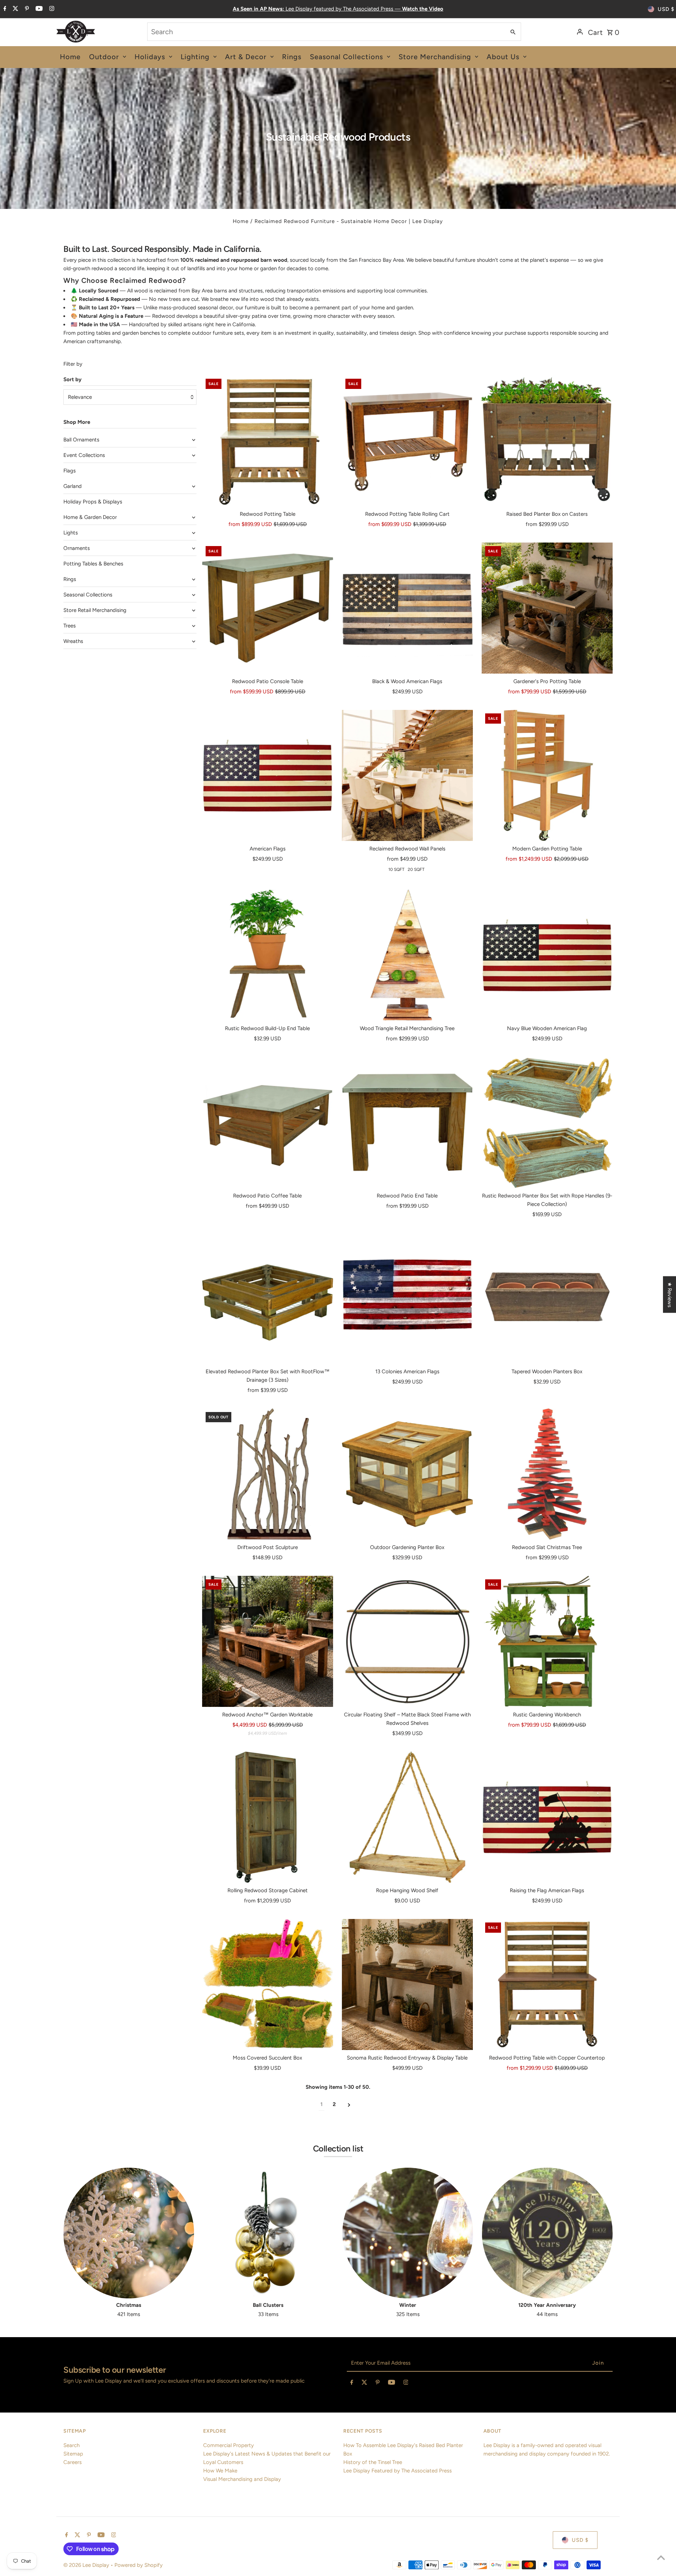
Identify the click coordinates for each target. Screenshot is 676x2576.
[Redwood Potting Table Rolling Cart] (407, 441)
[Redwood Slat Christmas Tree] (547, 1474)
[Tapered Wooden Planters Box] (547, 1298)
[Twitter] (15, 9)
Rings (70, 579)
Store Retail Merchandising (95, 610)
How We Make (220, 2471)
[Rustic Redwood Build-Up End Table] (268, 955)
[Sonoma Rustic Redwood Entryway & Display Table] (407, 1984)
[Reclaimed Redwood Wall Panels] (407, 775)
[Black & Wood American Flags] (407, 608)
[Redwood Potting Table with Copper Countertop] (547, 1984)
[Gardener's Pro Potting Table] (547, 608)
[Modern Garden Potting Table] (547, 775)
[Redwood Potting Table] (268, 441)
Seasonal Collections (88, 595)
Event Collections (84, 455)
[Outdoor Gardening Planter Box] (407, 1474)
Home (241, 221)
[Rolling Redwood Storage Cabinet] (268, 1817)
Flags (70, 471)
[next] (349, 2104)
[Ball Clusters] (268, 2233)
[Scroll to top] (661, 2558)
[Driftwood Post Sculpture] (268, 1474)
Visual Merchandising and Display (242, 2479)
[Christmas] (129, 2233)
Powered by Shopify (139, 2565)
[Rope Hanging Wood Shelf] (407, 1817)
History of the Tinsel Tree (373, 2462)
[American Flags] (268, 775)
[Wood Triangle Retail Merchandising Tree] (407, 955)
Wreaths (73, 641)
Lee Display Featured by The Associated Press (398, 2471)
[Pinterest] (26, 9)
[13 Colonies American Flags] (407, 1298)
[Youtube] (38, 9)
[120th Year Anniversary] (547, 2233)
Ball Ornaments (81, 440)
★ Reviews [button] (670, 1295)
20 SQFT (416, 869)
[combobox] (326, 32)
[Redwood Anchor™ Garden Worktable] (268, 1641)
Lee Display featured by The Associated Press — (338, 9)
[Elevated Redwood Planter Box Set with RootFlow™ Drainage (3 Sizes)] (268, 1298)
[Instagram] (51, 9)
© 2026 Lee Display (87, 2565)
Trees (70, 626)
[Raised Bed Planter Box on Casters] (547, 441)
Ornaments (77, 548)
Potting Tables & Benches (93, 564)
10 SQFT (396, 869)
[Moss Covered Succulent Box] (268, 1984)
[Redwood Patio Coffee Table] (268, 1122)
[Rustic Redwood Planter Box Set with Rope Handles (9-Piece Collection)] (547, 1122)
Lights (71, 533)
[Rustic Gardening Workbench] (547, 1641)
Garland (73, 486)
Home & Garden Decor (90, 517)
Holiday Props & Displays (93, 502)
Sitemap (73, 2454)
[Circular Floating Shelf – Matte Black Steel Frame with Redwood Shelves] (407, 1641)
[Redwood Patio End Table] (407, 1122)
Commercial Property (229, 2445)
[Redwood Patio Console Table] (268, 608)
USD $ (666, 9)
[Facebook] (4, 9)
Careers (73, 2462)
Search (71, 2445)
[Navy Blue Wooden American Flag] (547, 955)
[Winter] (408, 2233)
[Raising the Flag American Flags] (547, 1817)
